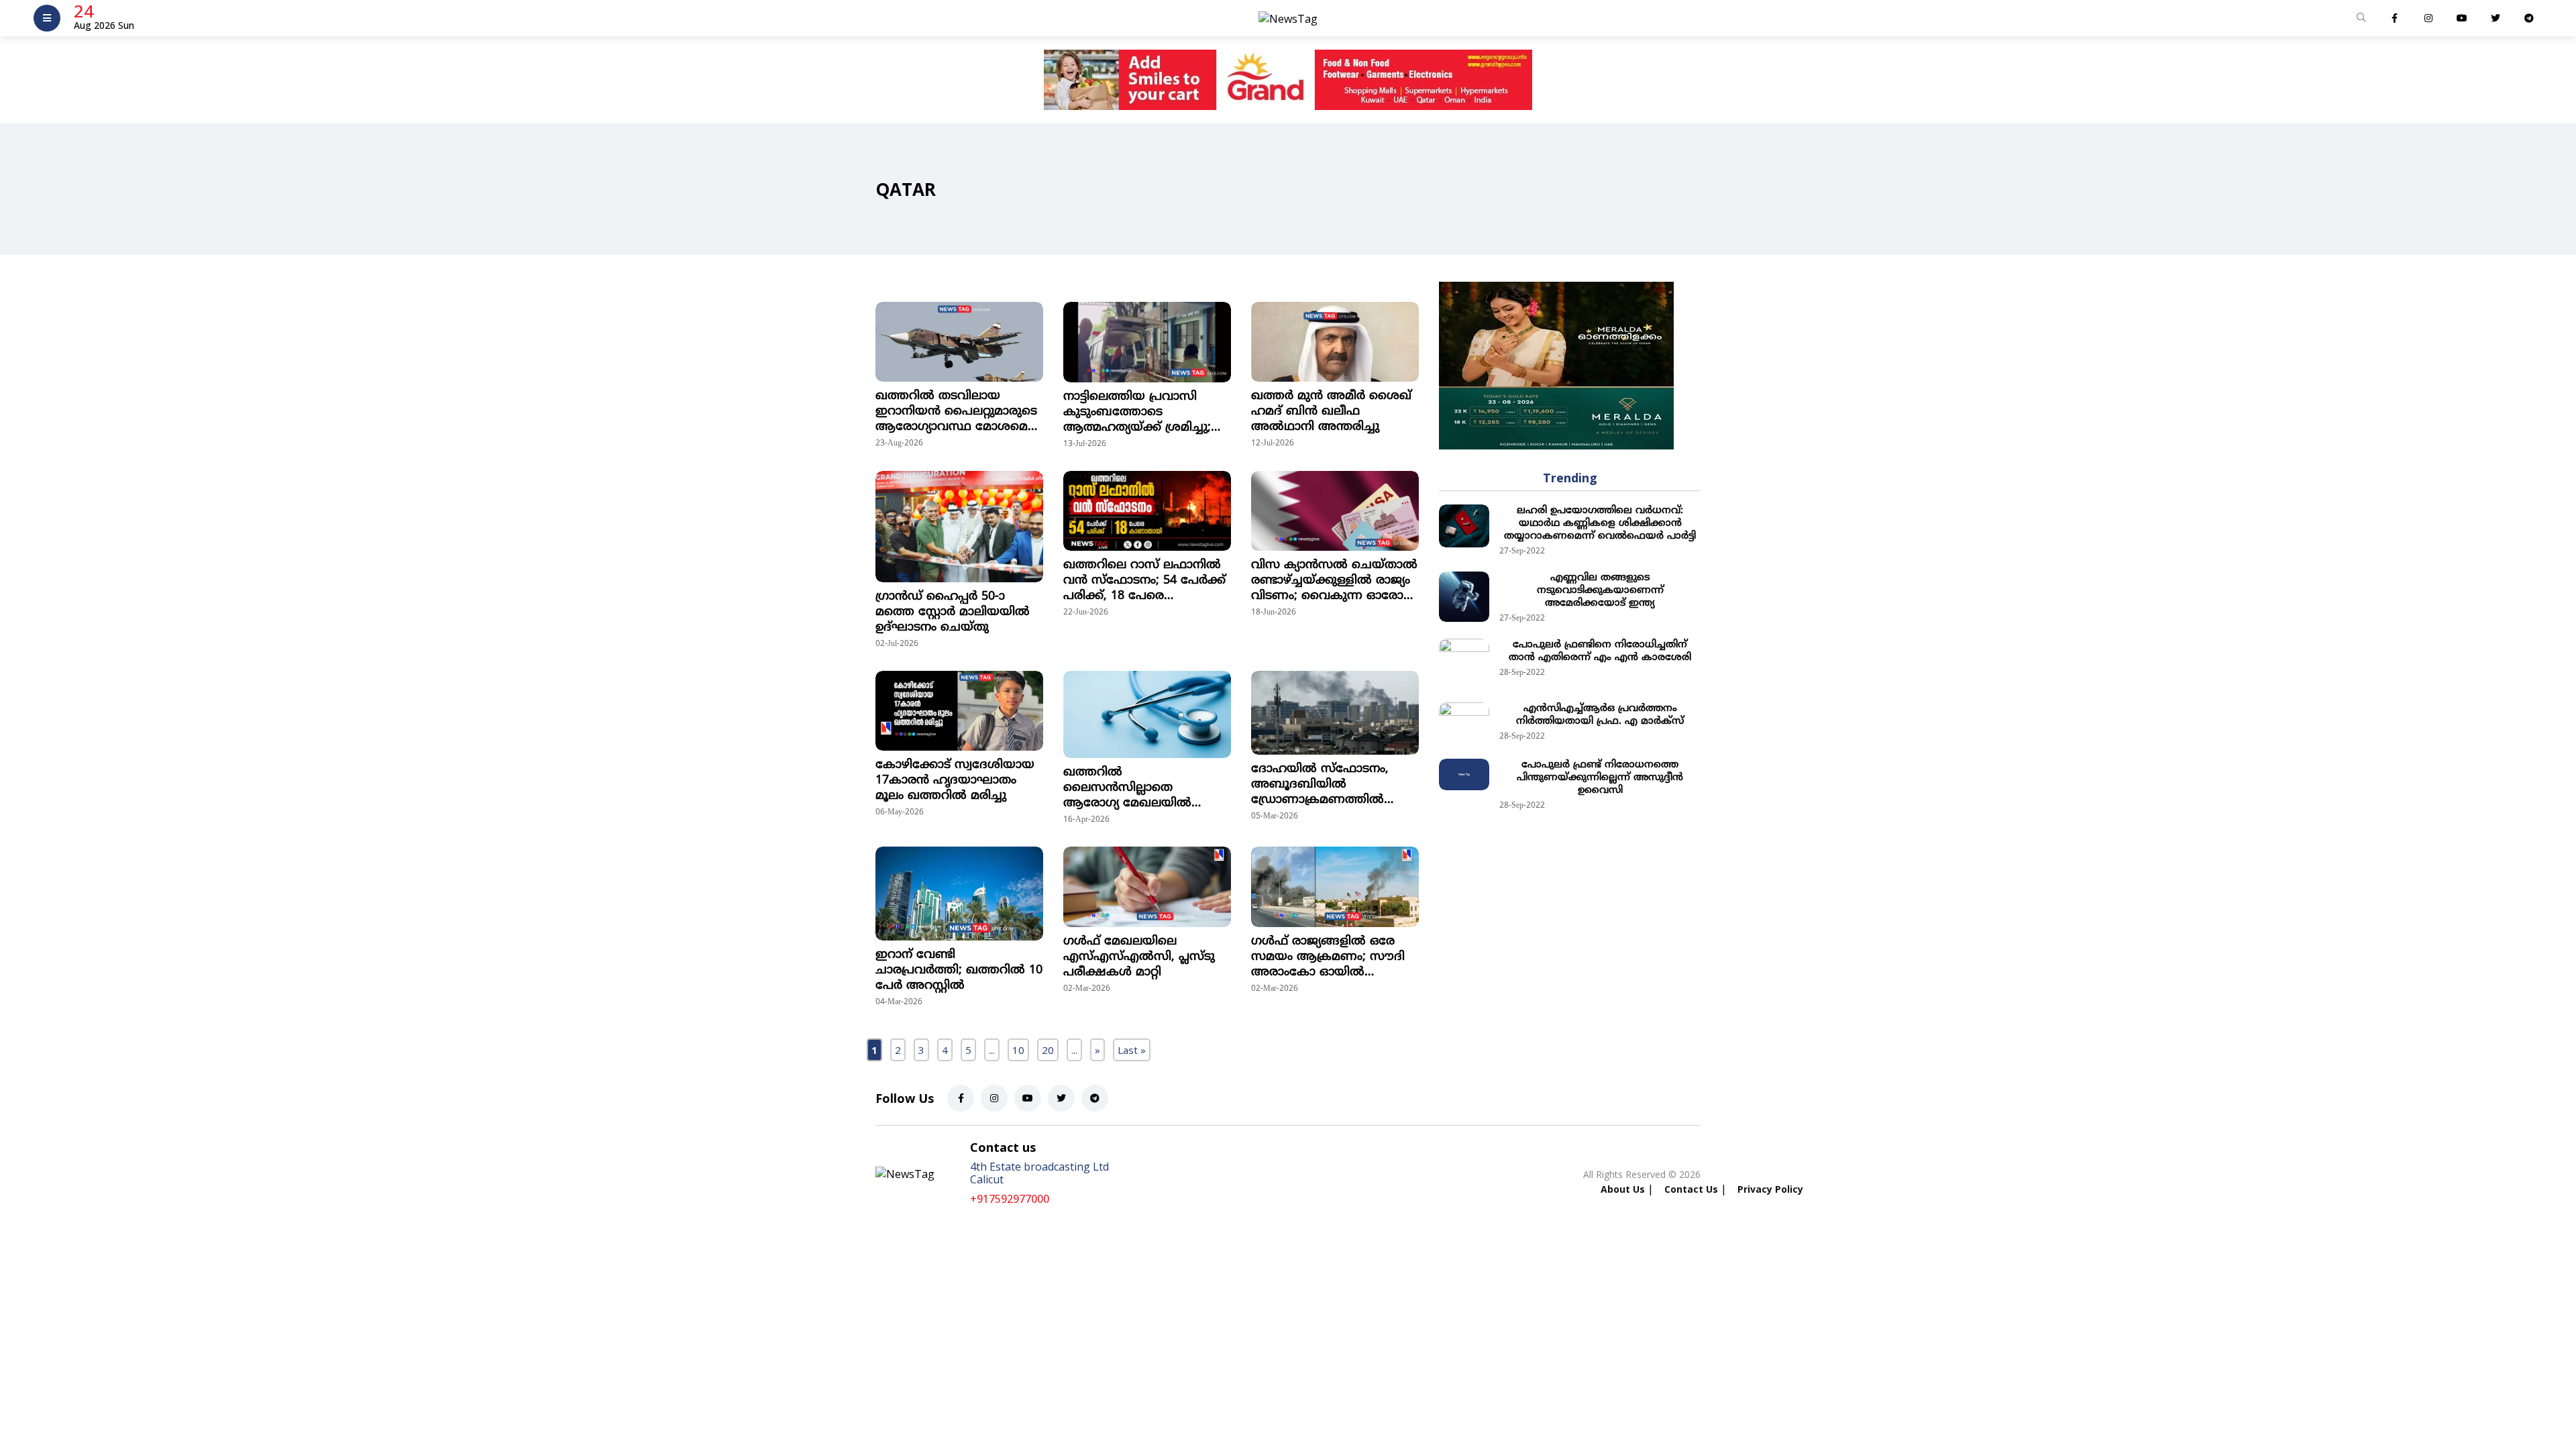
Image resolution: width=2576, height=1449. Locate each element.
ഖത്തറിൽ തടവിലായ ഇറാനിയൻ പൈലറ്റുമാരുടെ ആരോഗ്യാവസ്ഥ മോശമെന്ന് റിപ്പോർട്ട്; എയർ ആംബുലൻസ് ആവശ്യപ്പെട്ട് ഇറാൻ (959, 412)
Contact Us (1691, 1189)
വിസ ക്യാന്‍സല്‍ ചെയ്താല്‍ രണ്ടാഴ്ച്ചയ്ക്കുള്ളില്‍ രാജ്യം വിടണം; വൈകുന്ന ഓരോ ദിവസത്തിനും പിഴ (1334, 581)
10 (1018, 1050)
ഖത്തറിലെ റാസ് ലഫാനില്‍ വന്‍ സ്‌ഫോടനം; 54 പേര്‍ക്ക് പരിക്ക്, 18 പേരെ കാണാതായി (1144, 581)
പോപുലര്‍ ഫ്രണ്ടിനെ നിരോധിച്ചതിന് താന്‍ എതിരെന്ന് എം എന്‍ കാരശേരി (1600, 651)
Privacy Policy (1770, 1189)
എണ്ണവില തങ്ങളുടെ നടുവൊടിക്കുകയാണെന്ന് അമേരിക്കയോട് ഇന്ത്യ (1600, 591)
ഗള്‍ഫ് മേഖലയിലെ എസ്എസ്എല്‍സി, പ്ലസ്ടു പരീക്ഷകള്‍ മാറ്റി (1139, 957)
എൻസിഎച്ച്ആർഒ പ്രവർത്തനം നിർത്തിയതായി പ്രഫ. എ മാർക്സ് (1600, 715)
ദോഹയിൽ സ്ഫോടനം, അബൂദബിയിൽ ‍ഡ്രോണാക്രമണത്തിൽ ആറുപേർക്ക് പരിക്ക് (1320, 785)
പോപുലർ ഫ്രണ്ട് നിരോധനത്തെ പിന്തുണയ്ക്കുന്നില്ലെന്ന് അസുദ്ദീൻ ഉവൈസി (1600, 778)
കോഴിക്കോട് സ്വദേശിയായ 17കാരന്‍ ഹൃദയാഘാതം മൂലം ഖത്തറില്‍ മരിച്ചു (955, 781)
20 (1048, 1050)
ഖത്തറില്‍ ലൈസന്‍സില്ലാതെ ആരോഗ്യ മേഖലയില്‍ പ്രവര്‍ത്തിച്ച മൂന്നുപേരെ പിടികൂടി (1133, 788)
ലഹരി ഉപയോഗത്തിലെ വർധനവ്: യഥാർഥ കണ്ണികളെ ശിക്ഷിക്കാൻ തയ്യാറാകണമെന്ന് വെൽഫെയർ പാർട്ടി (1600, 524)
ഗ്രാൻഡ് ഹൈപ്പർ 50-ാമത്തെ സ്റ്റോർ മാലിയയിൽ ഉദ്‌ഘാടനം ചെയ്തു (953, 612)
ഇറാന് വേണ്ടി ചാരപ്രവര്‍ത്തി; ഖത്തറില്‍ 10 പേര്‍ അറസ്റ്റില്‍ (959, 970)
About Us (1623, 1189)
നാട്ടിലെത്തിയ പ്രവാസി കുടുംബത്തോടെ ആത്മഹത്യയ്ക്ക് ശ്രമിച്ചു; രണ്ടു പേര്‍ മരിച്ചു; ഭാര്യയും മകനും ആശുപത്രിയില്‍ (1141, 412)
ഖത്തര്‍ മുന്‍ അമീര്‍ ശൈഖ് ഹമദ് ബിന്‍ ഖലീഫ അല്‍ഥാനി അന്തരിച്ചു (1331, 412)
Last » (1132, 1050)
